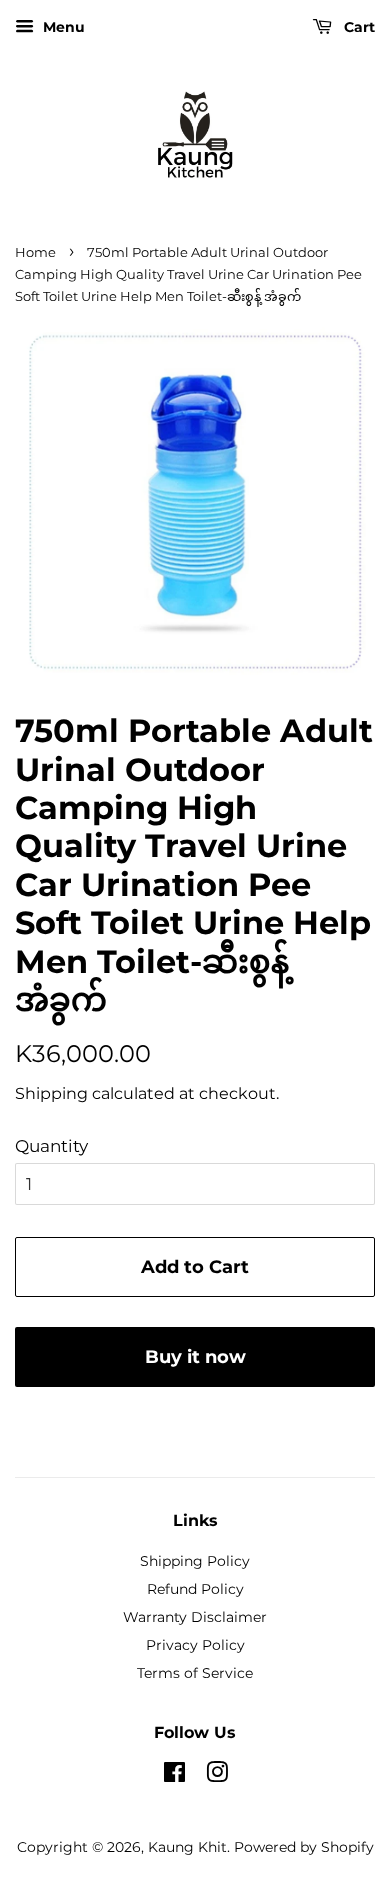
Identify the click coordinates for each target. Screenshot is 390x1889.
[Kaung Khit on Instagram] (217, 1776)
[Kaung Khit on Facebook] (174, 1776)
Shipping (51, 1093)
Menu (62, 27)
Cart (357, 27)
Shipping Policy (195, 1561)
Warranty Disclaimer (195, 1617)
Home (35, 252)
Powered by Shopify (304, 1847)
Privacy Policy (195, 1645)
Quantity (51, 1146)
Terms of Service (195, 1673)
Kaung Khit (187, 1847)
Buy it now (195, 1357)
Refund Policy (195, 1589)
